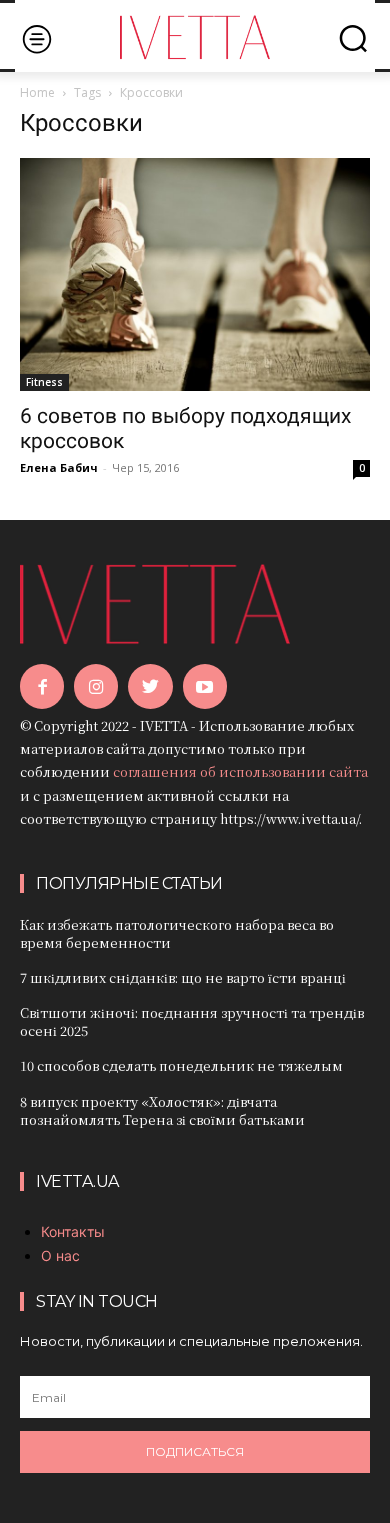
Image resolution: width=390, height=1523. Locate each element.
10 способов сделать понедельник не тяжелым (181, 1065)
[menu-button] (36, 38)
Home (37, 92)
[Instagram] (96, 686)
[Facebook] (42, 686)
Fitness (44, 382)
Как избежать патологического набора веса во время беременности (177, 933)
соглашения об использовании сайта (240, 771)
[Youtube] (205, 686)
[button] (353, 38)
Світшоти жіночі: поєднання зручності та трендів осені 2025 (192, 1021)
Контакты (73, 1231)
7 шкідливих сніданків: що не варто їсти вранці (183, 977)
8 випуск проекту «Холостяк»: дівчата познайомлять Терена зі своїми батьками (162, 1110)
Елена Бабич (59, 467)
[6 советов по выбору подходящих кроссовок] (195, 274)
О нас (60, 1255)
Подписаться (195, 1451)
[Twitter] (150, 686)
